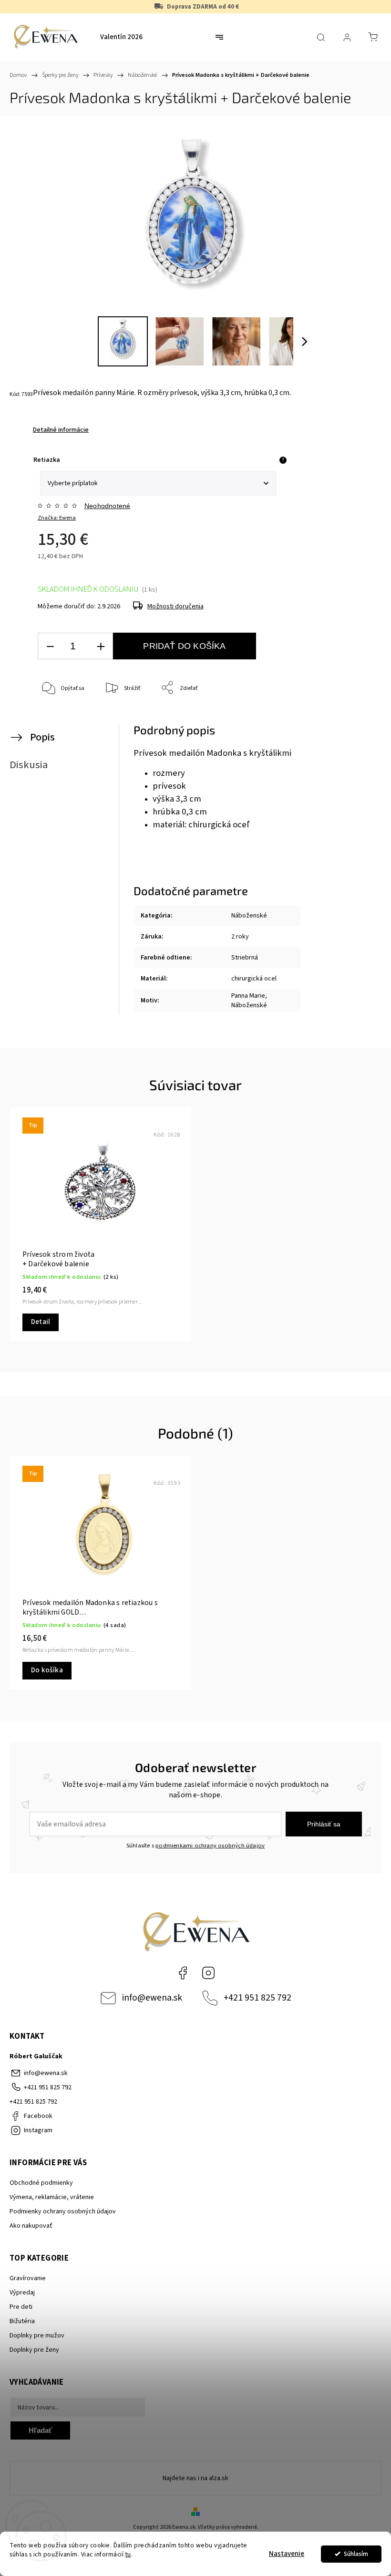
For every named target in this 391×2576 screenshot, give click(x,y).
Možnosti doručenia (175, 606)
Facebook (183, 1973)
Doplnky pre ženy (34, 2350)
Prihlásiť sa (324, 1824)
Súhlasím (356, 2554)
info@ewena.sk (152, 1998)
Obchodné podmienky (41, 2183)
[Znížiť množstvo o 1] (50, 646)
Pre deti (21, 2307)
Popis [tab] (42, 737)
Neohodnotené (107, 506)
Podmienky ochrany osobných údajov (63, 2211)
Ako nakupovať (31, 2226)
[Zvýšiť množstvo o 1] (101, 646)
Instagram (208, 1973)
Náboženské (249, 916)
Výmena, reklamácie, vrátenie (52, 2197)
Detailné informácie (61, 430)
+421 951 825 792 (257, 1998)
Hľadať (40, 2430)
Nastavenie (287, 2554)
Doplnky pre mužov (37, 2336)
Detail (41, 1322)
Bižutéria (22, 2321)
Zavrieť (355, 720)
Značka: (57, 518)
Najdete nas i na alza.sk (195, 2478)
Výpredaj (22, 2293)
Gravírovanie (28, 2278)
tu (128, 2554)
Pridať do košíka (184, 646)
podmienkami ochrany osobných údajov (210, 1846)
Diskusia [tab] (29, 765)
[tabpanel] (101, 1224)
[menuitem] (121, 37)
